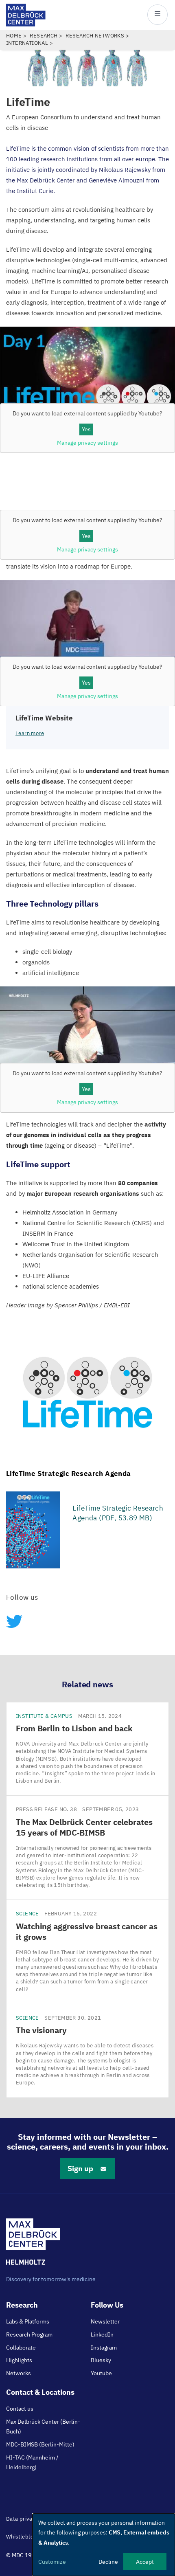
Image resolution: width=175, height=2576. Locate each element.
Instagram (104, 2348)
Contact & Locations (40, 2392)
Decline (108, 2562)
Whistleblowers (26, 2537)
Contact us (20, 2409)
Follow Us (107, 2305)
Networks (19, 2373)
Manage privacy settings (87, 549)
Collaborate (21, 2348)
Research (44, 36)
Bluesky (101, 2360)
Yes (86, 429)
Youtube (101, 2373)
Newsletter (105, 2321)
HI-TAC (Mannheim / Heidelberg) (32, 2462)
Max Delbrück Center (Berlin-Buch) (43, 2427)
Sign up (80, 2169)
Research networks (95, 36)
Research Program (29, 2334)
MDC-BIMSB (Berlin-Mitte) (40, 2444)
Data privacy (22, 2519)
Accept (145, 2562)
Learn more (30, 733)
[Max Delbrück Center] (26, 24)
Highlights (19, 2360)
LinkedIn (102, 2334)
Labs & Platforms (28, 2321)
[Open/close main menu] (157, 15)
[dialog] (104, 2545)
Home (14, 36)
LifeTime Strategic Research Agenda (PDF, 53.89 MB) (118, 1513)
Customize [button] (52, 2562)
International (27, 43)
